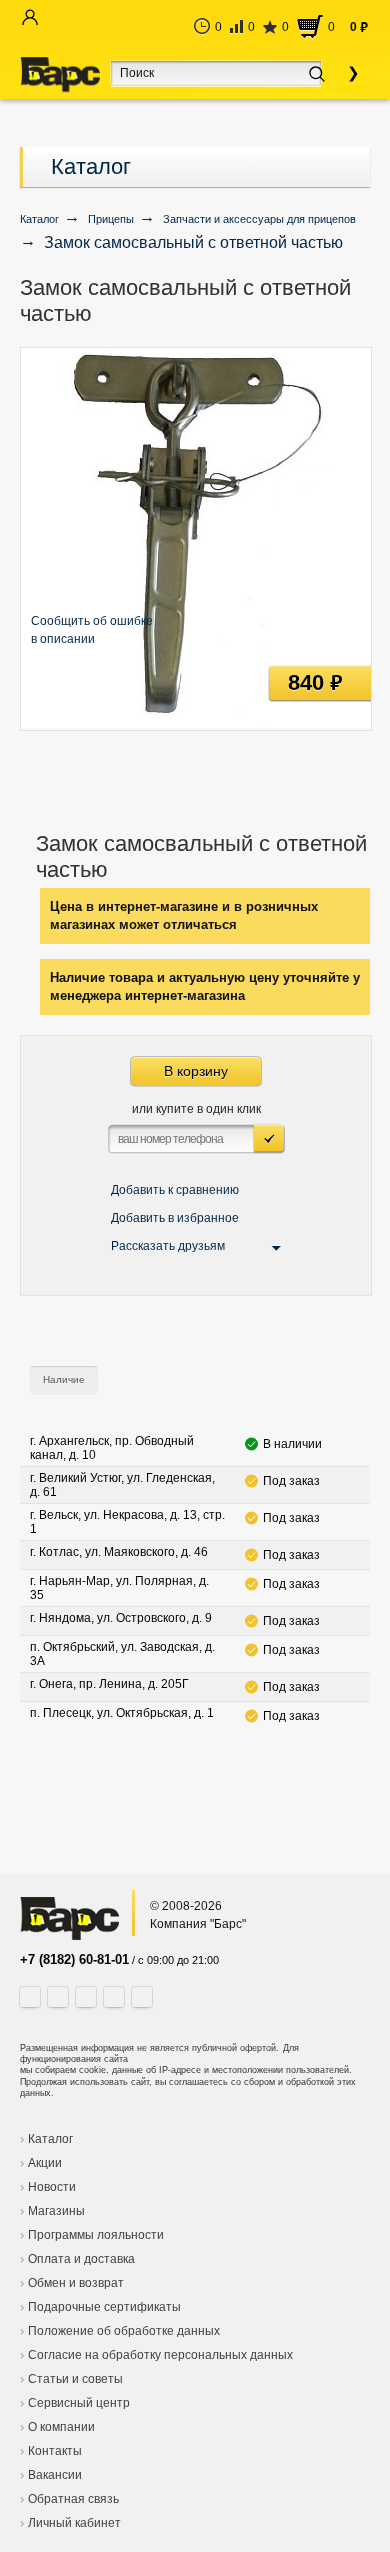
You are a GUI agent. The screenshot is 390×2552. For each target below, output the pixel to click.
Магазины (56, 2211)
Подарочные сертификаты (104, 2307)
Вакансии (55, 2475)
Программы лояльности (96, 2235)
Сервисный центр (79, 2403)
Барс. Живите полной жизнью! (60, 75)
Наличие (64, 1379)
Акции (45, 2163)
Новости (52, 2187)
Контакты (55, 2451)
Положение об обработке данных (124, 2331)
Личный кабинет (74, 2523)
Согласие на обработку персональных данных (160, 2355)
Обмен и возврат (76, 2283)
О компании (61, 2427)
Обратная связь (73, 2499)
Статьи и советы (75, 2379)
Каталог (91, 166)
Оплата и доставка (81, 2259)
